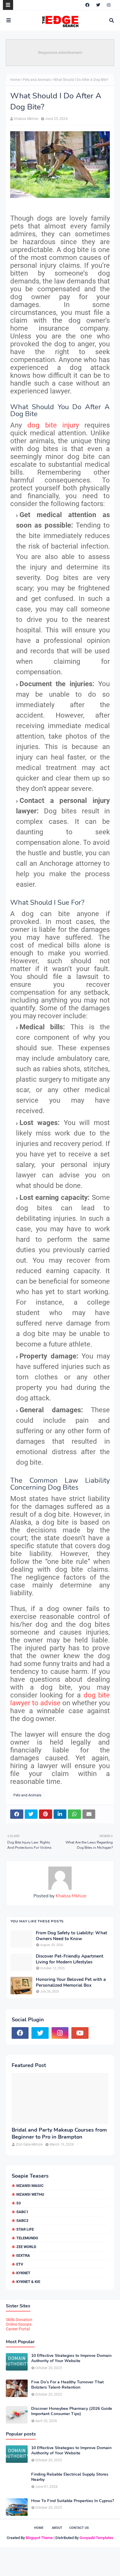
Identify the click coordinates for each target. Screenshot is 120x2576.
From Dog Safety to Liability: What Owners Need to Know (72, 1936)
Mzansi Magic (30, 2186)
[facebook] (87, 5)
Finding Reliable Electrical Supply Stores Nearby (70, 2477)
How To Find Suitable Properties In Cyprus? (73, 2501)
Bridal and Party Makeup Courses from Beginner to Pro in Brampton (59, 2133)
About (57, 2528)
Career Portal (18, 2329)
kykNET (23, 2273)
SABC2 (22, 2221)
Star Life (25, 2229)
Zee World (26, 2247)
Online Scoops (19, 2324)
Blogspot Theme (39, 2538)
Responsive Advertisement (60, 53)
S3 (18, 2203)
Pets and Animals (37, 80)
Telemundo (27, 2238)
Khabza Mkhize (26, 119)
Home (15, 80)
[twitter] (98, 5)
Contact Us (79, 2528)
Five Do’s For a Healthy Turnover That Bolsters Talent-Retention (67, 2385)
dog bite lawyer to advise (60, 1699)
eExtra (23, 2255)
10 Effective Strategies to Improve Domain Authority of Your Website (71, 2358)
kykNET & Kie (28, 2282)
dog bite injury (53, 425)
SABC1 (22, 2212)
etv (20, 2264)
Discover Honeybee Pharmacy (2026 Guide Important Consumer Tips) (72, 2411)
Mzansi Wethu (30, 2194)
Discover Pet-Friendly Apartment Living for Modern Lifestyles (70, 1959)
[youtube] (80, 2033)
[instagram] (109, 5)
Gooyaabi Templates (96, 2538)
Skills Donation (19, 2320)
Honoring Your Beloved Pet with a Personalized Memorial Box (71, 1982)
